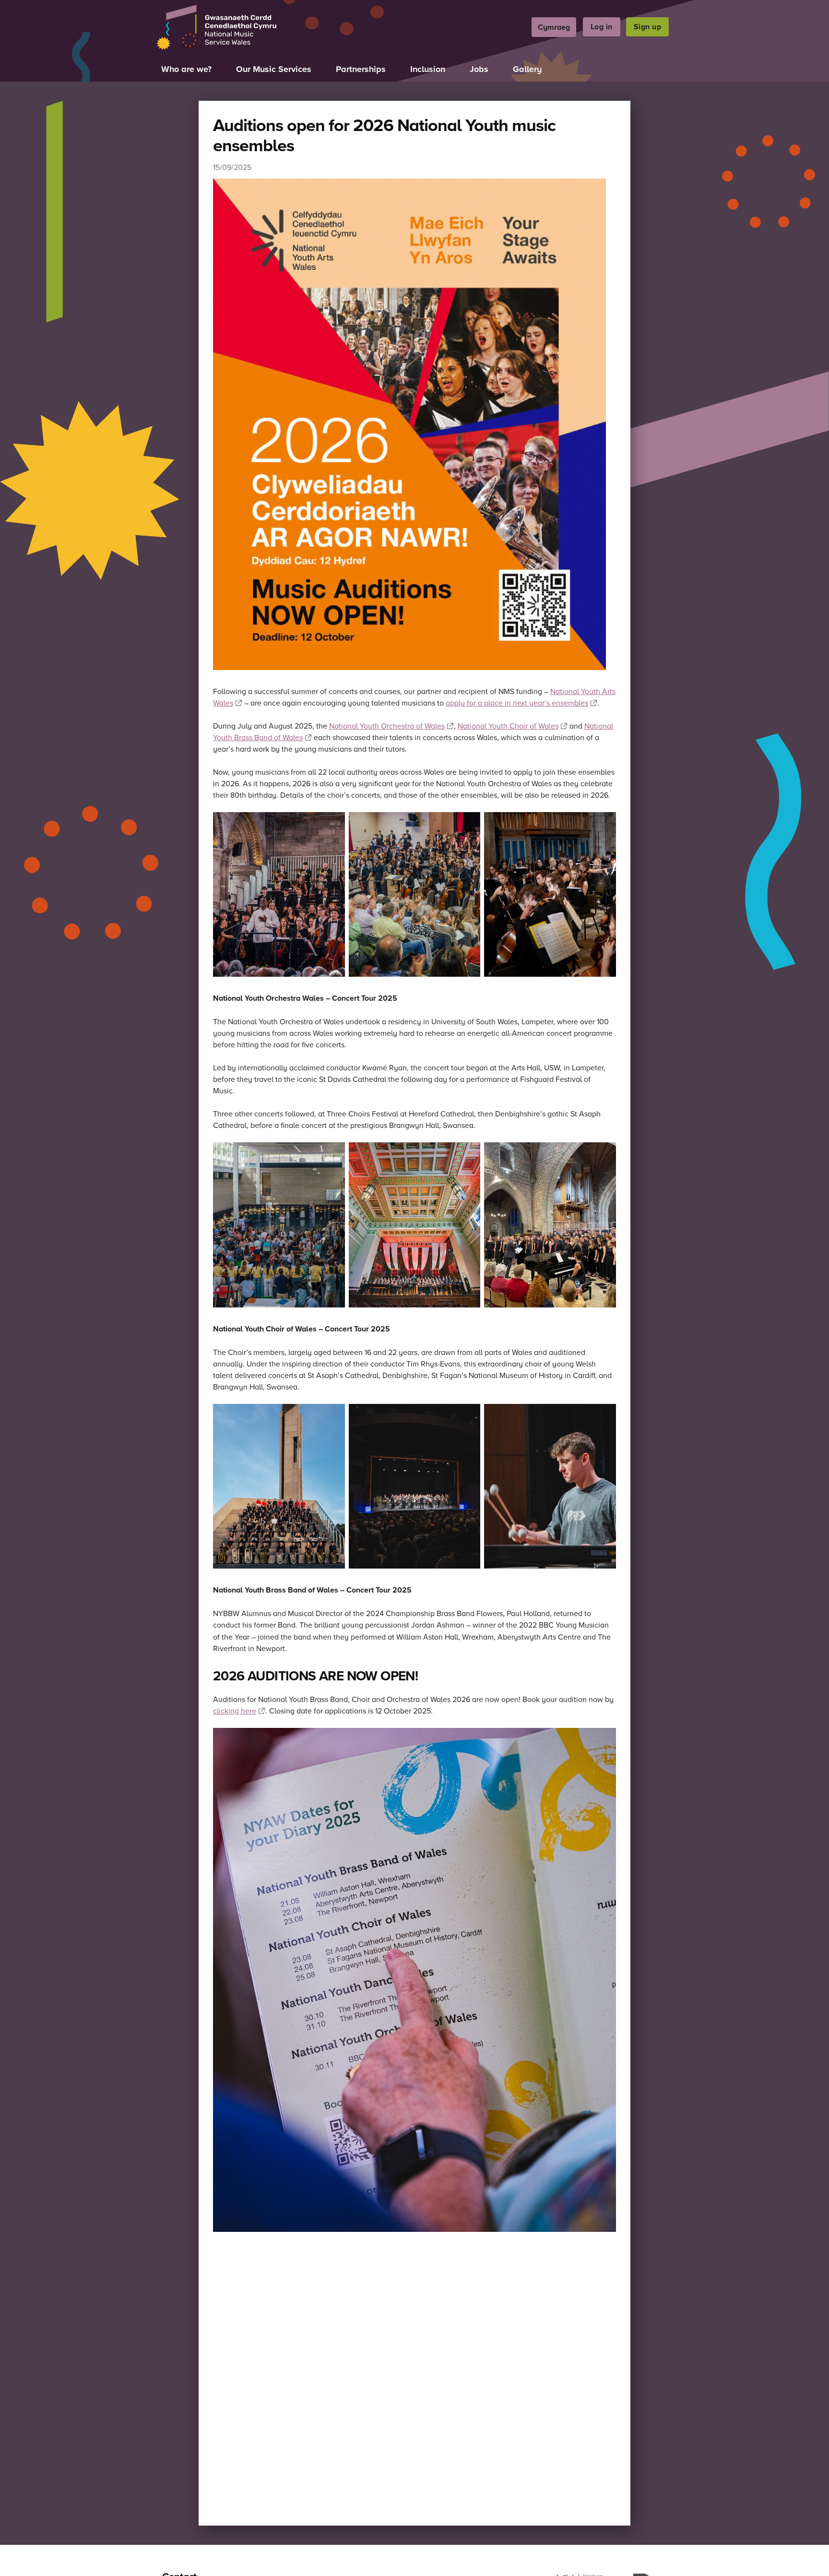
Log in (602, 27)
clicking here (235, 1711)
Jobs (479, 69)
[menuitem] (554, 27)
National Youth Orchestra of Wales (387, 726)
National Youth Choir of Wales (508, 726)
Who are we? (186, 69)
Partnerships (361, 69)
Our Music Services (274, 69)
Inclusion (428, 69)
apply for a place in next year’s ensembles (517, 703)
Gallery (527, 69)
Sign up (648, 27)
